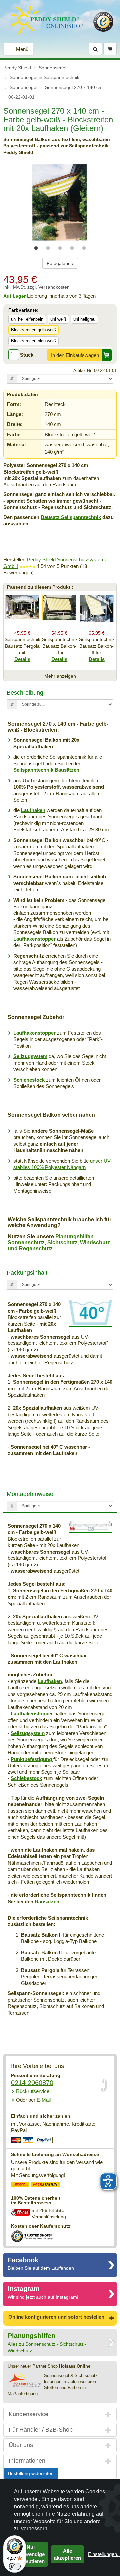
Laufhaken (33, 810)
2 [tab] (48, 248)
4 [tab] (72, 248)
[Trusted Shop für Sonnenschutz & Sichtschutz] (32, 2236)
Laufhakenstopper (34, 939)
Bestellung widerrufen (31, 2473)
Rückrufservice (33, 2091)
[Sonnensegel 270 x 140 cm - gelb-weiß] (60, 203)
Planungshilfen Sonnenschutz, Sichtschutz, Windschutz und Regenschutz (59, 1242)
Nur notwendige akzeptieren (31, 2554)
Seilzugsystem (30, 1056)
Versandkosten (54, 287)
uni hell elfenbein (27, 319)
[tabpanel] (60, 203)
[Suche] (95, 49)
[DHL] (20, 2185)
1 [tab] (36, 248)
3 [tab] (60, 248)
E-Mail (33, 2100)
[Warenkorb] (110, 49)
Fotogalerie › (60, 263)
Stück (27, 355)
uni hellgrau (84, 319)
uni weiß (58, 319)
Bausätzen (47, 1902)
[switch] (15, 2566)
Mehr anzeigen (60, 676)
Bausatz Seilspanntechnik (71, 517)
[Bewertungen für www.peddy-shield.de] (27, 566)
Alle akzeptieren (67, 2554)
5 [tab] (84, 248)
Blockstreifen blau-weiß (33, 341)
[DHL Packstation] (46, 2185)
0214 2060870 (32, 2083)
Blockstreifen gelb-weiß (33, 330)
